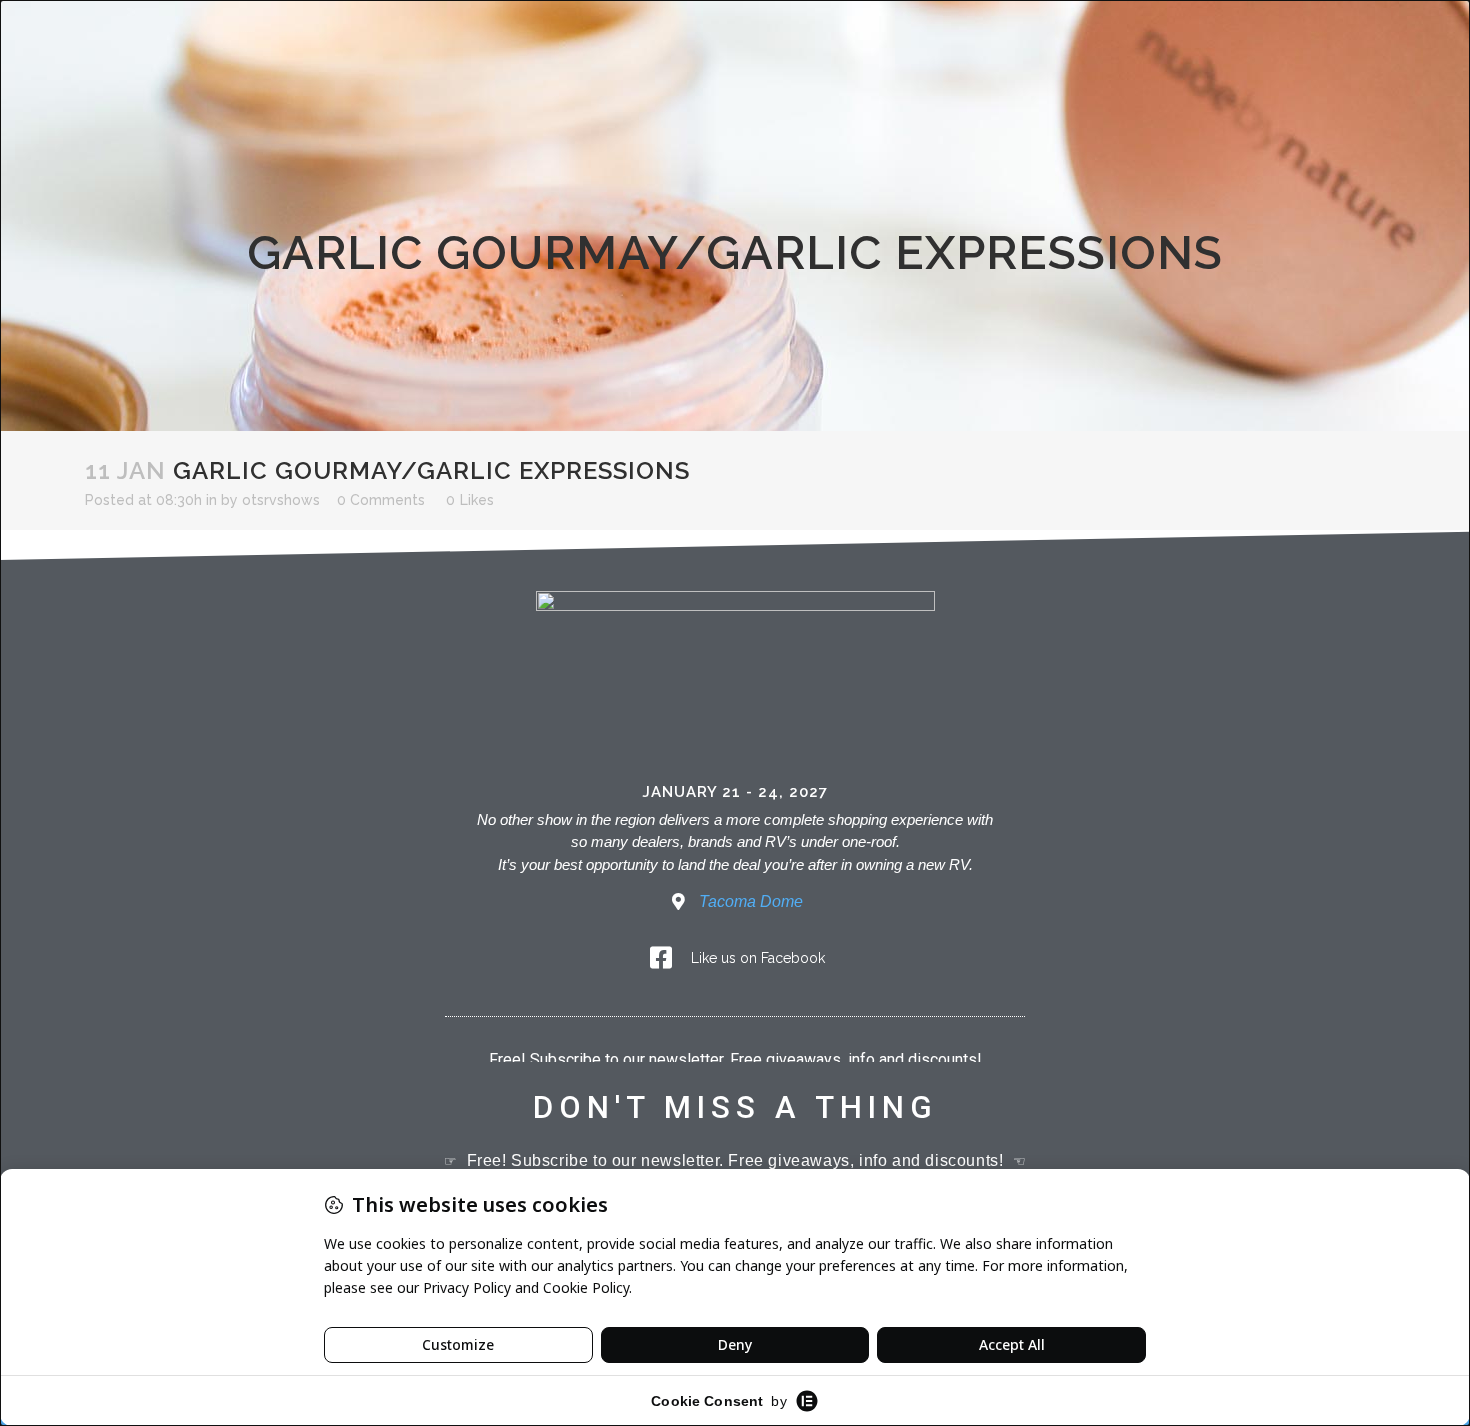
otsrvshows (281, 500)
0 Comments (381, 500)
